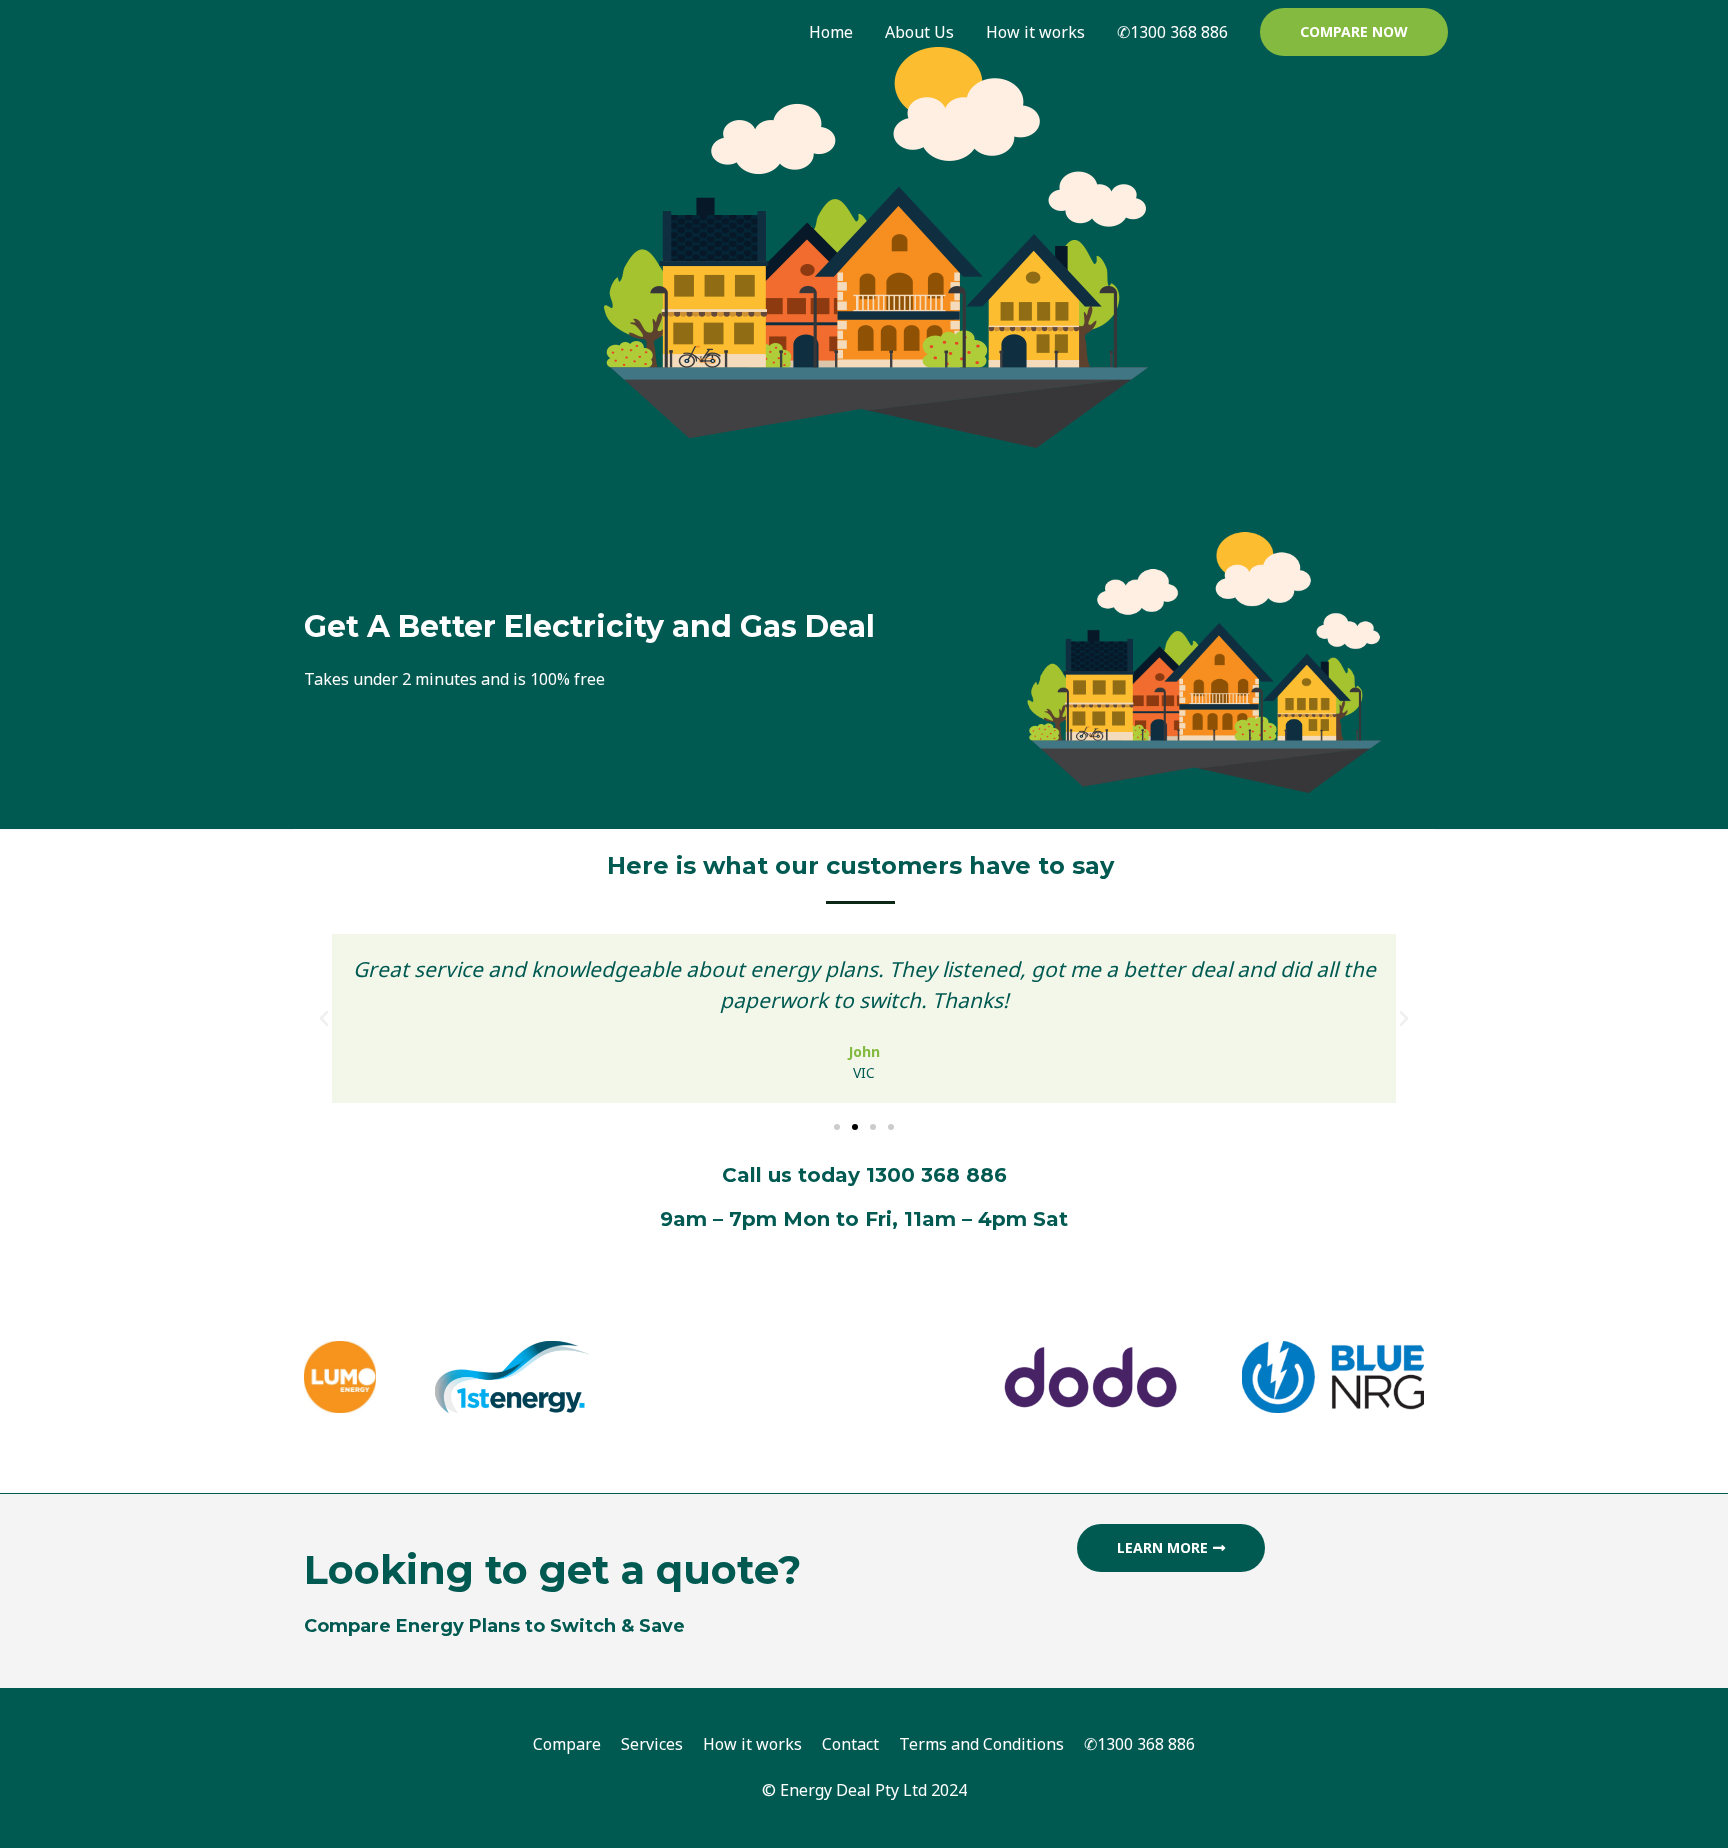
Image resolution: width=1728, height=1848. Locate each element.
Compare (567, 1744)
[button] (1354, 32)
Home (831, 32)
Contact (850, 1744)
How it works (1035, 32)
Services (652, 1744)
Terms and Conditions (981, 1744)
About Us (919, 32)
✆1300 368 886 (1172, 32)
